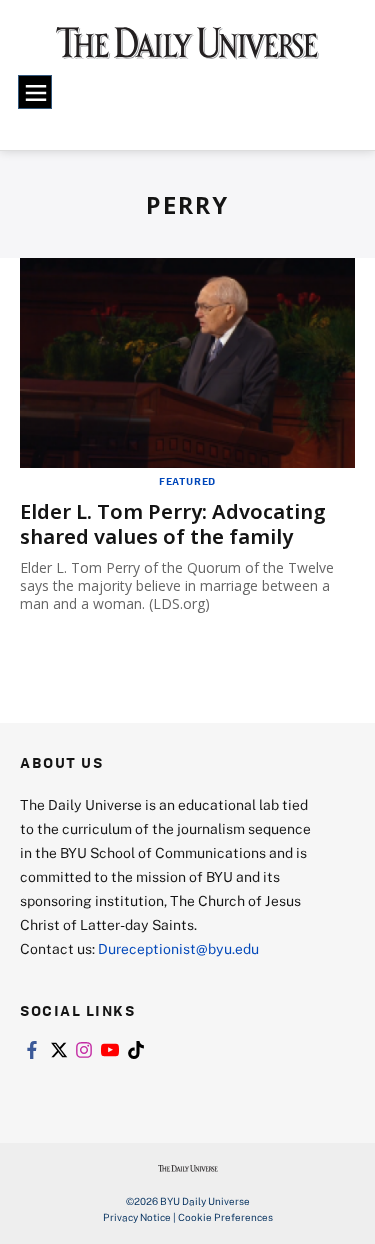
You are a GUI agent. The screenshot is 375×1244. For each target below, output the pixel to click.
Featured (187, 481)
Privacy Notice (137, 1217)
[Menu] (35, 92)
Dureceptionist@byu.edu (178, 948)
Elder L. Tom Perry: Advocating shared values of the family (173, 524)
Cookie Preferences (225, 1217)
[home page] (187, 50)
